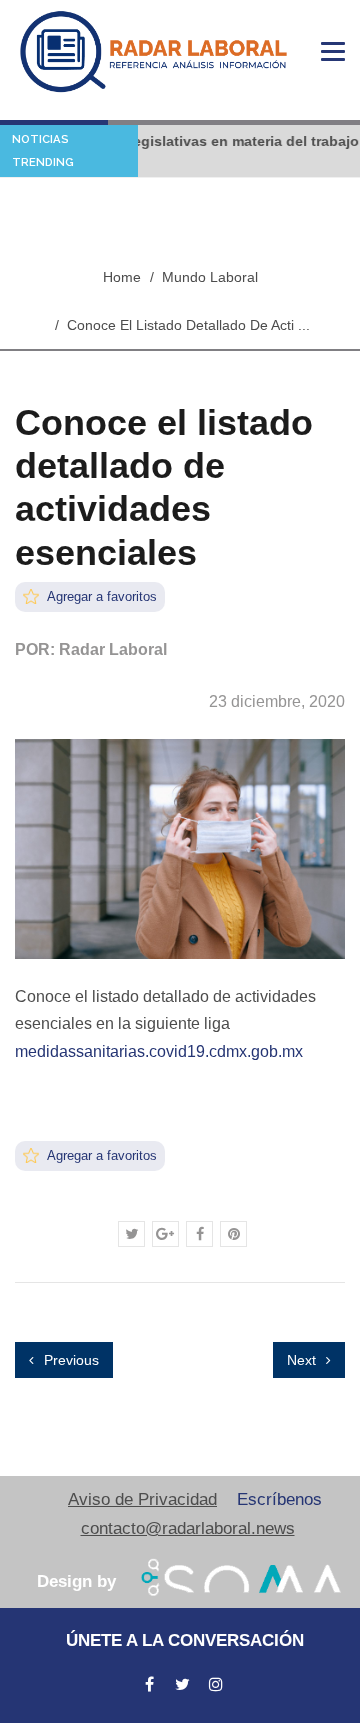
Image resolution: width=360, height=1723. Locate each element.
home (122, 277)
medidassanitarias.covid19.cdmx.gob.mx (159, 1051)
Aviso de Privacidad (142, 1499)
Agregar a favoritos (100, 596)
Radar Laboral (113, 649)
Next (303, 1360)
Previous (69, 1360)
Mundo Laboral (210, 277)
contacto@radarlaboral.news (188, 1528)
